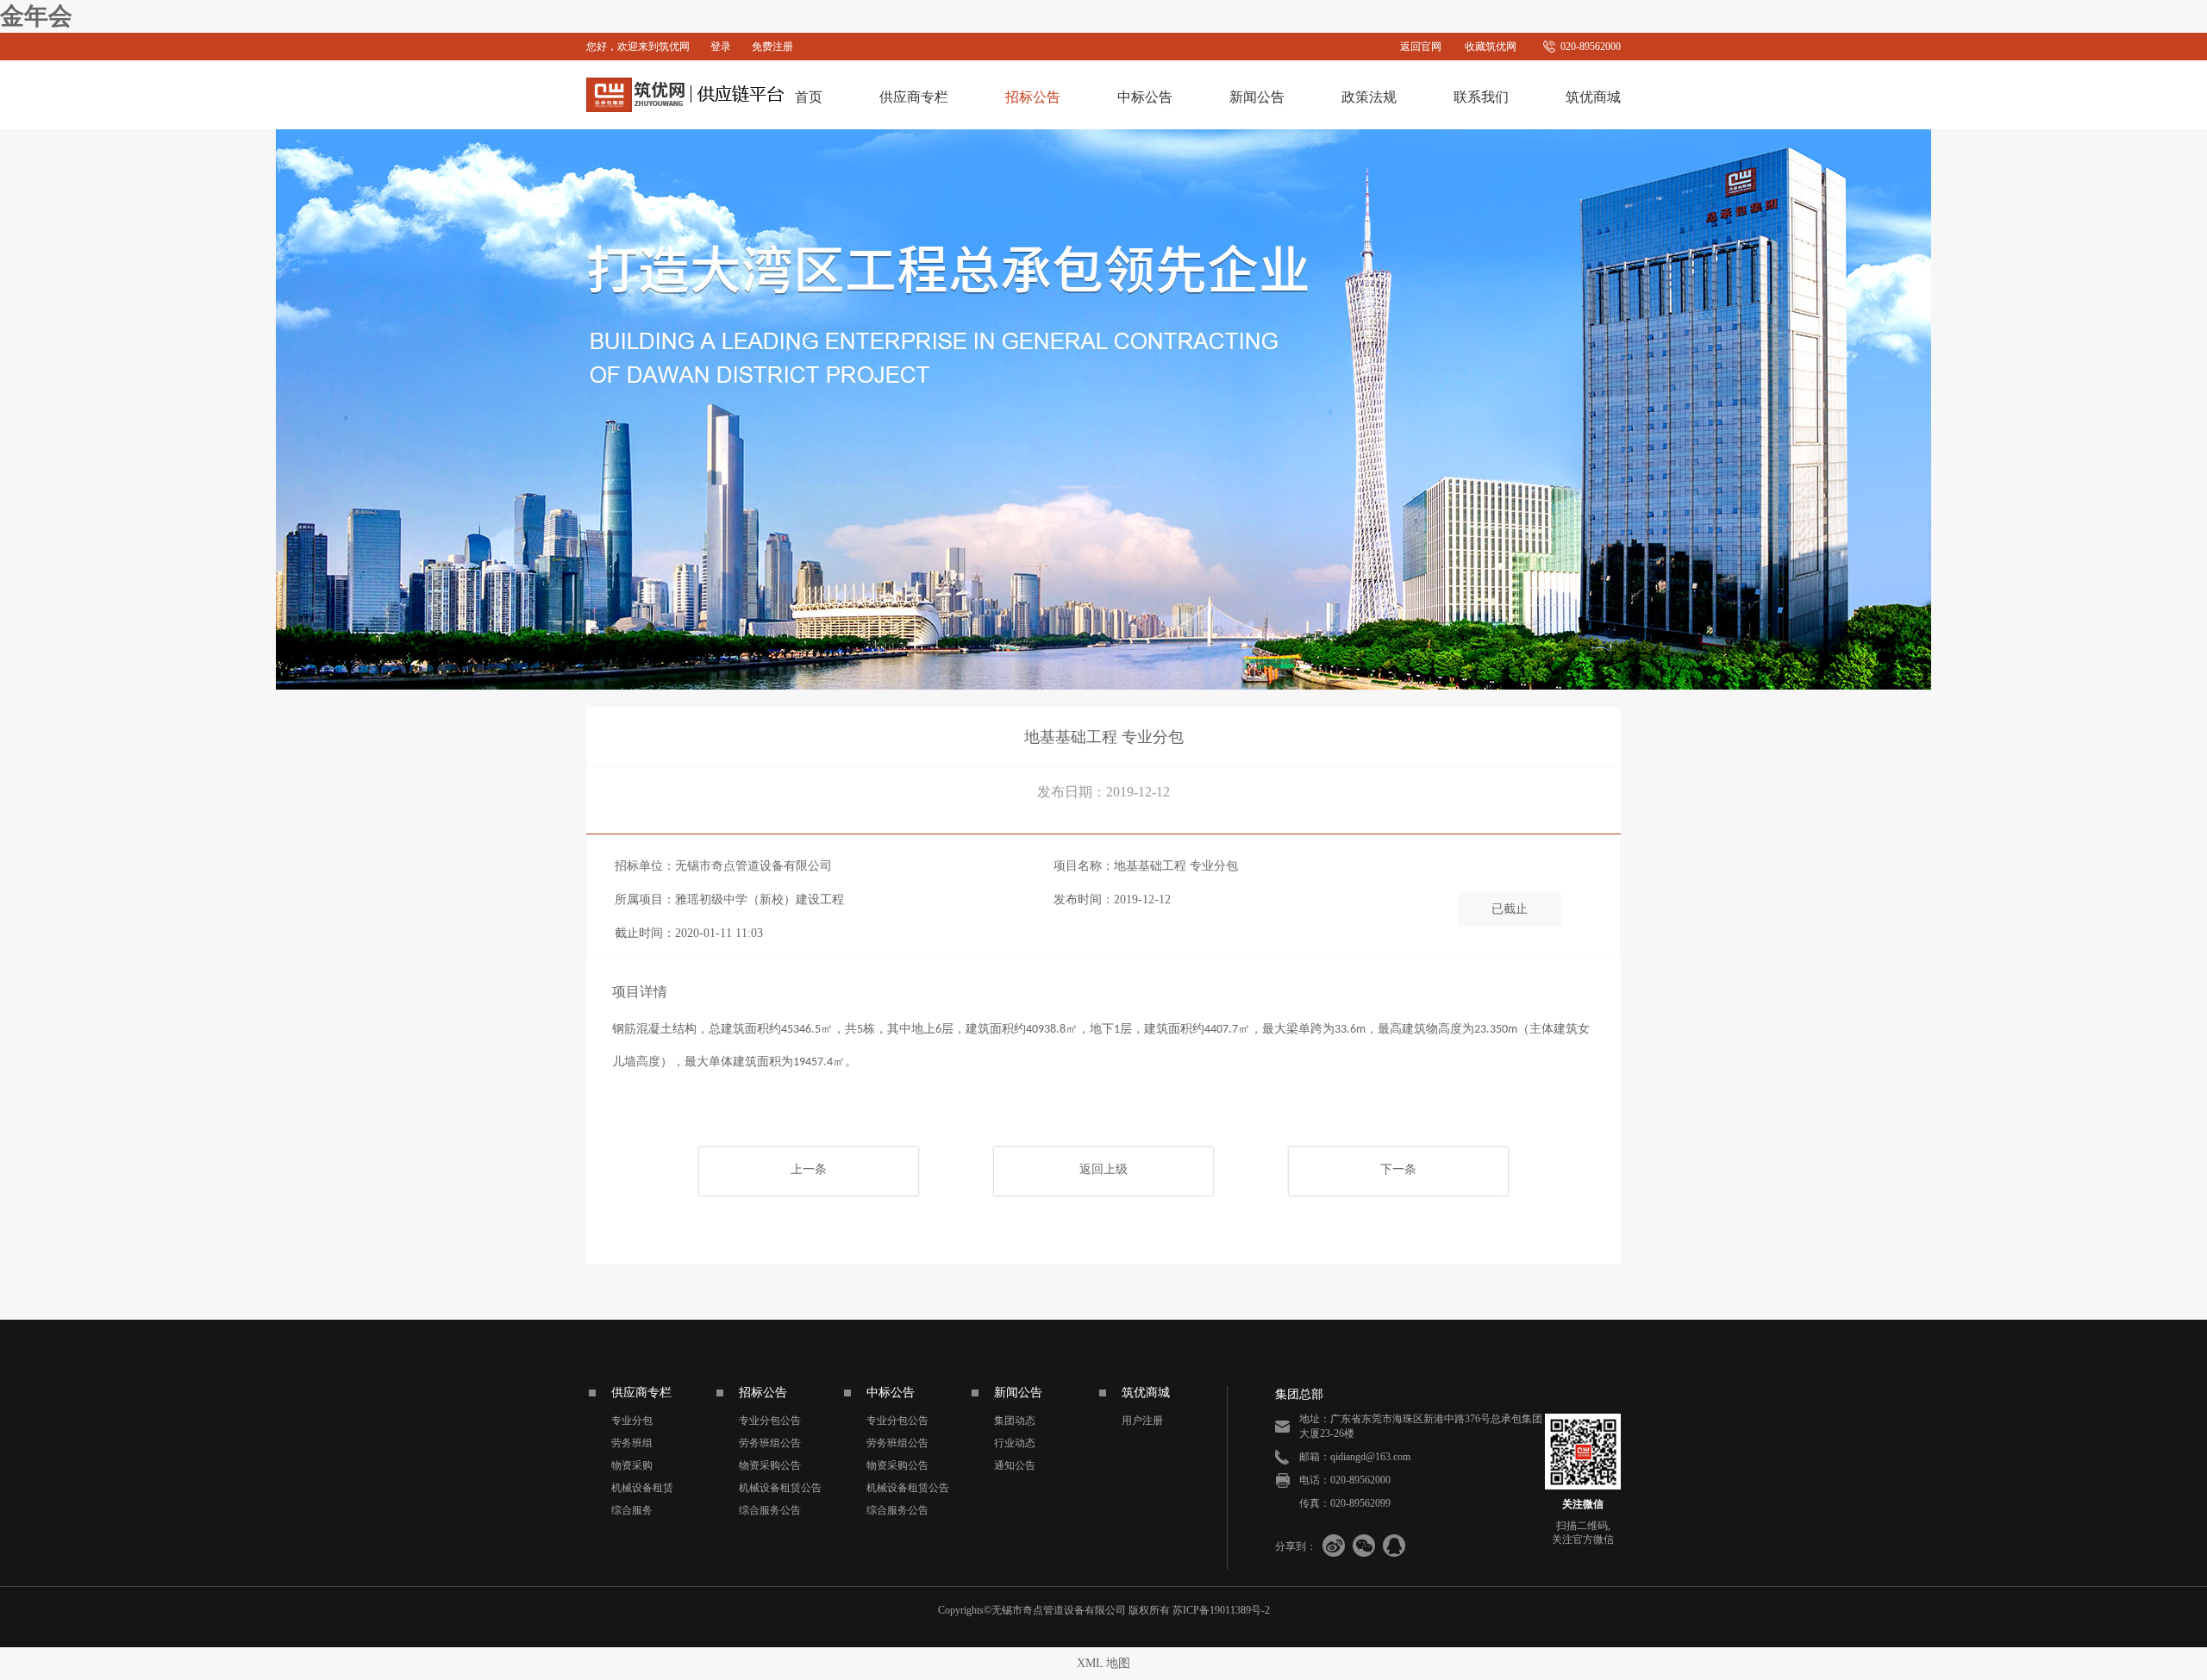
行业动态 (1015, 1443)
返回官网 (1421, 47)
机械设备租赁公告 (780, 1488)
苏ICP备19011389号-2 (1221, 1610)
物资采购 (632, 1465)
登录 (721, 47)
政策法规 (1369, 97)
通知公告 (1015, 1465)
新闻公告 (1257, 97)
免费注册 (772, 47)
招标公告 (1033, 97)
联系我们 (1481, 97)
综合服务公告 (770, 1510)
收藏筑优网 (1491, 47)
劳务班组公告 (770, 1443)
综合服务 (632, 1510)
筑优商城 (1593, 97)
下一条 (1398, 1169)
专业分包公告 (770, 1421)
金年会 (36, 16)
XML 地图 (1103, 1663)
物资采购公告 (770, 1465)
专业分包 (632, 1421)
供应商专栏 (914, 97)
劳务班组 (632, 1443)
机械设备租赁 (642, 1488)
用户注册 (1142, 1421)
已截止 (1510, 909)
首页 (809, 97)
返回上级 (1103, 1169)
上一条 (809, 1169)
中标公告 (1145, 97)
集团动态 (1015, 1421)
